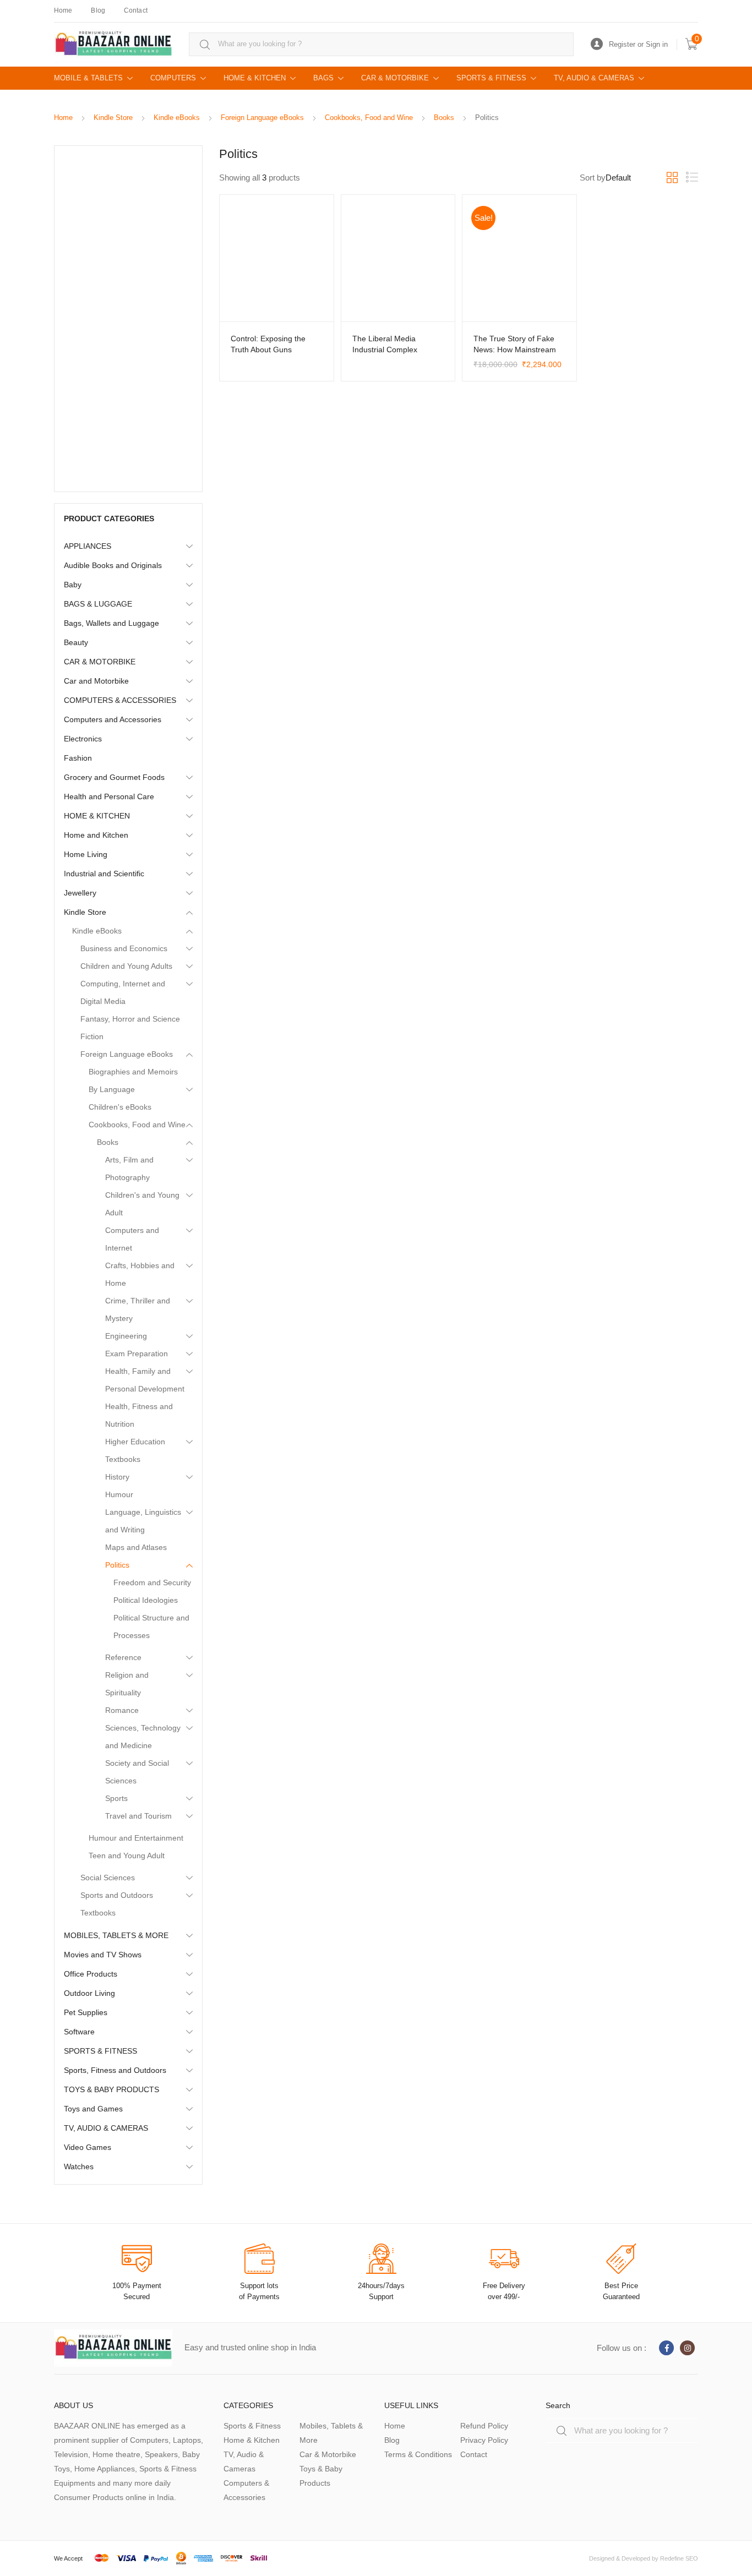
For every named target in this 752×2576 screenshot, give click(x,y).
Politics (117, 1565)
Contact (136, 10)
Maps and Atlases (136, 1547)
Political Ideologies (146, 1600)
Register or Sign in (638, 44)
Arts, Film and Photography (129, 1169)
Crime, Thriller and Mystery (138, 1309)
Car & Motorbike (328, 2454)
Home (63, 10)
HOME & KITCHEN (255, 78)
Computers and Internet (132, 1239)
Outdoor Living (89, 1993)
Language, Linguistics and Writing (143, 1521)
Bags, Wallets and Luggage (111, 623)
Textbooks (98, 1913)
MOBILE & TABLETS (88, 78)
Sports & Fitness (252, 2426)
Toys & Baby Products (321, 2476)
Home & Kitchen (252, 2440)
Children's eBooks (120, 1107)
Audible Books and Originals (113, 565)
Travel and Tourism (138, 1816)
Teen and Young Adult (127, 1855)
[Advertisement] (128, 319)
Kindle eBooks (177, 118)
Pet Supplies (86, 2012)
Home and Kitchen (96, 835)
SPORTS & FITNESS (491, 78)
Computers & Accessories (246, 2490)
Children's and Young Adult (142, 1204)
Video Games (88, 2147)
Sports (116, 1798)
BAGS (323, 78)
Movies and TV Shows (103, 1955)
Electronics (83, 739)
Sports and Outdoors (117, 1895)
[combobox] (381, 44)
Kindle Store (113, 118)
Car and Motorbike (96, 681)
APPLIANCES (88, 546)
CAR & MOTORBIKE (395, 78)
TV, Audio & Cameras (244, 2462)
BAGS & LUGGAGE (98, 604)
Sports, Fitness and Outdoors (115, 2070)
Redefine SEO (679, 2558)
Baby (73, 585)
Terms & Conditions (418, 2454)
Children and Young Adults (126, 966)
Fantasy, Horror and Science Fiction (130, 1028)
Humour (119, 1494)
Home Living (86, 854)
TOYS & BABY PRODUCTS (111, 2089)
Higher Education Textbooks (135, 1450)
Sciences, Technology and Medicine (143, 1737)
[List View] (692, 178)
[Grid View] (672, 178)
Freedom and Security (152, 1582)
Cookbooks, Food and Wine (369, 118)
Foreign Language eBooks (262, 118)
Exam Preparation (137, 1354)
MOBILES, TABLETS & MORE (116, 1935)
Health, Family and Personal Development (145, 1380)
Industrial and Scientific (104, 874)
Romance (122, 1710)
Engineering (126, 1336)
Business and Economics (124, 948)
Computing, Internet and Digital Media (123, 992)
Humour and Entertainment (136, 1838)
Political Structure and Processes (151, 1627)
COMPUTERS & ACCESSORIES (120, 700)
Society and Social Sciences (137, 1772)
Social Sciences (108, 1878)
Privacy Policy (484, 2440)
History (117, 1477)
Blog (98, 10)
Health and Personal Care (109, 796)
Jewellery (80, 893)
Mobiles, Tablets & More (331, 2433)
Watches (79, 2166)
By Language (112, 1089)
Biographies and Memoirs (133, 1072)
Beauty (76, 642)
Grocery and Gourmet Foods (114, 777)
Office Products (91, 1974)
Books (444, 118)
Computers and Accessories (113, 719)
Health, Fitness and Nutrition (139, 1415)
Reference (123, 1657)
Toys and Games (93, 2109)
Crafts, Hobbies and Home (140, 1274)
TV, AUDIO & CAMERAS (594, 78)
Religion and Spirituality (127, 1684)
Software (79, 2032)
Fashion (78, 758)
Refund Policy (484, 2426)
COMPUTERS (173, 78)
